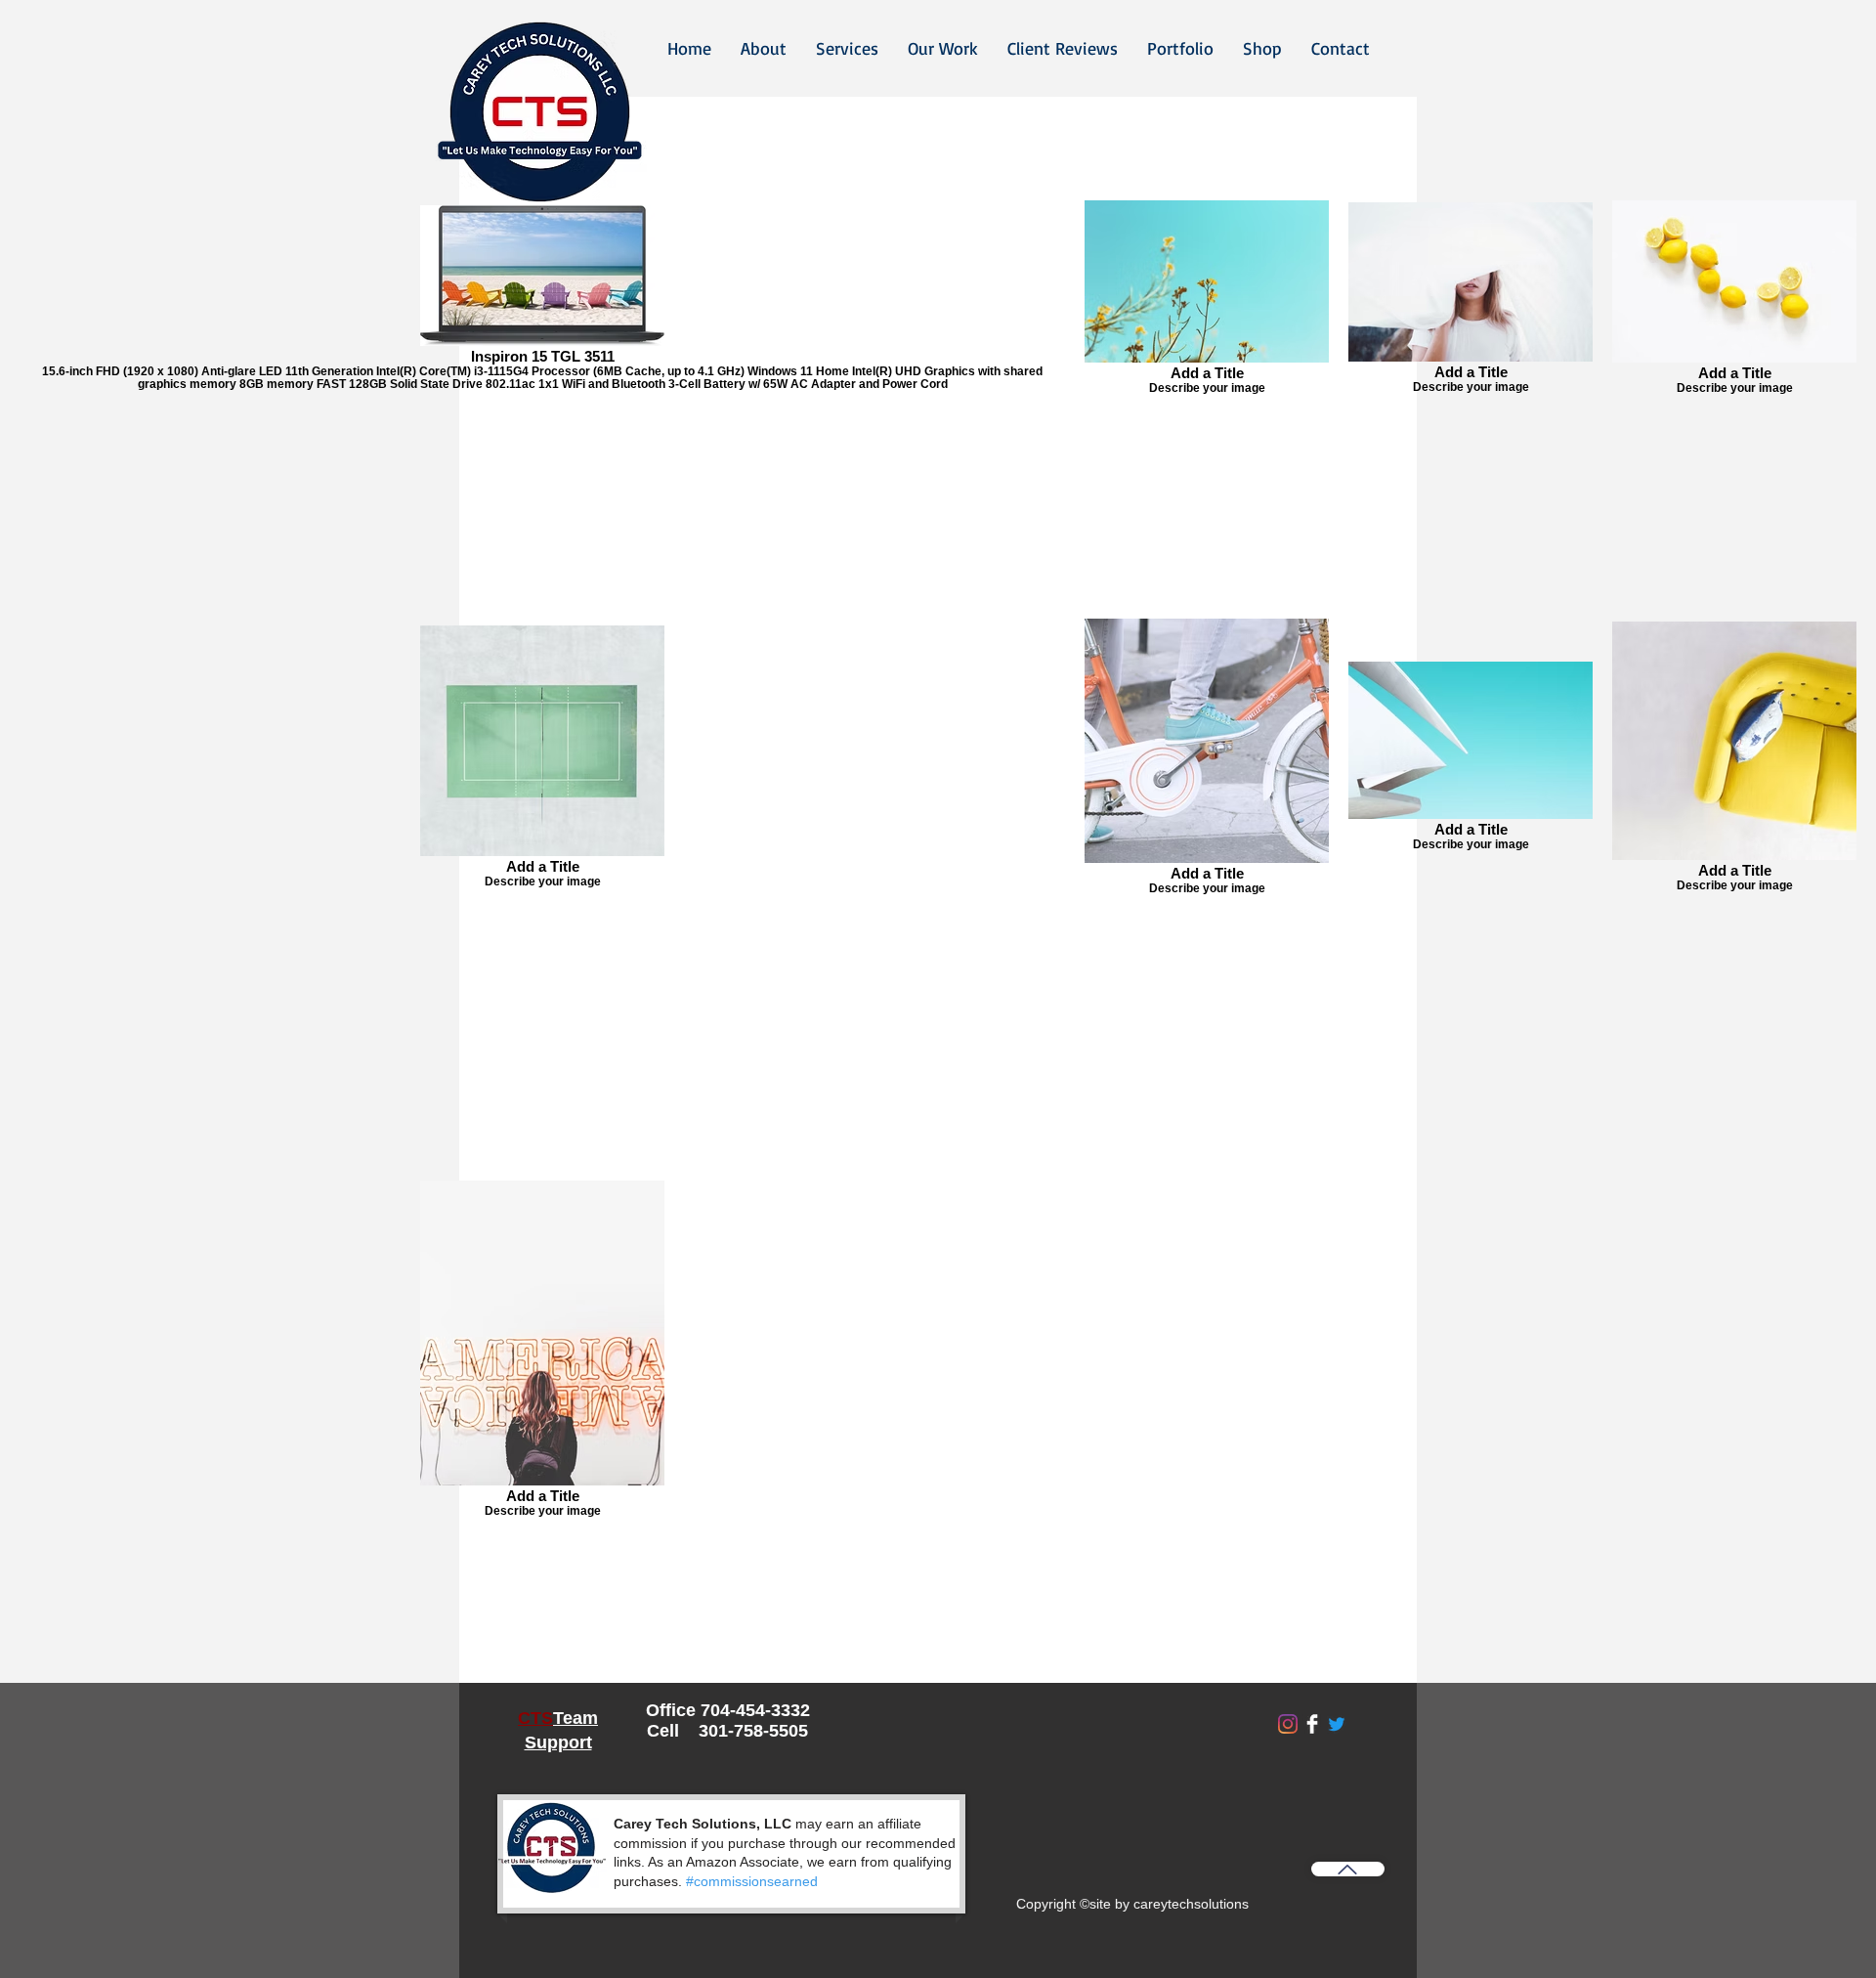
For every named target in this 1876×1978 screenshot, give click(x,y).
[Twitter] (1337, 1724)
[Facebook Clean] (1312, 1724)
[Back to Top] (1348, 1869)
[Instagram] (1288, 1724)
